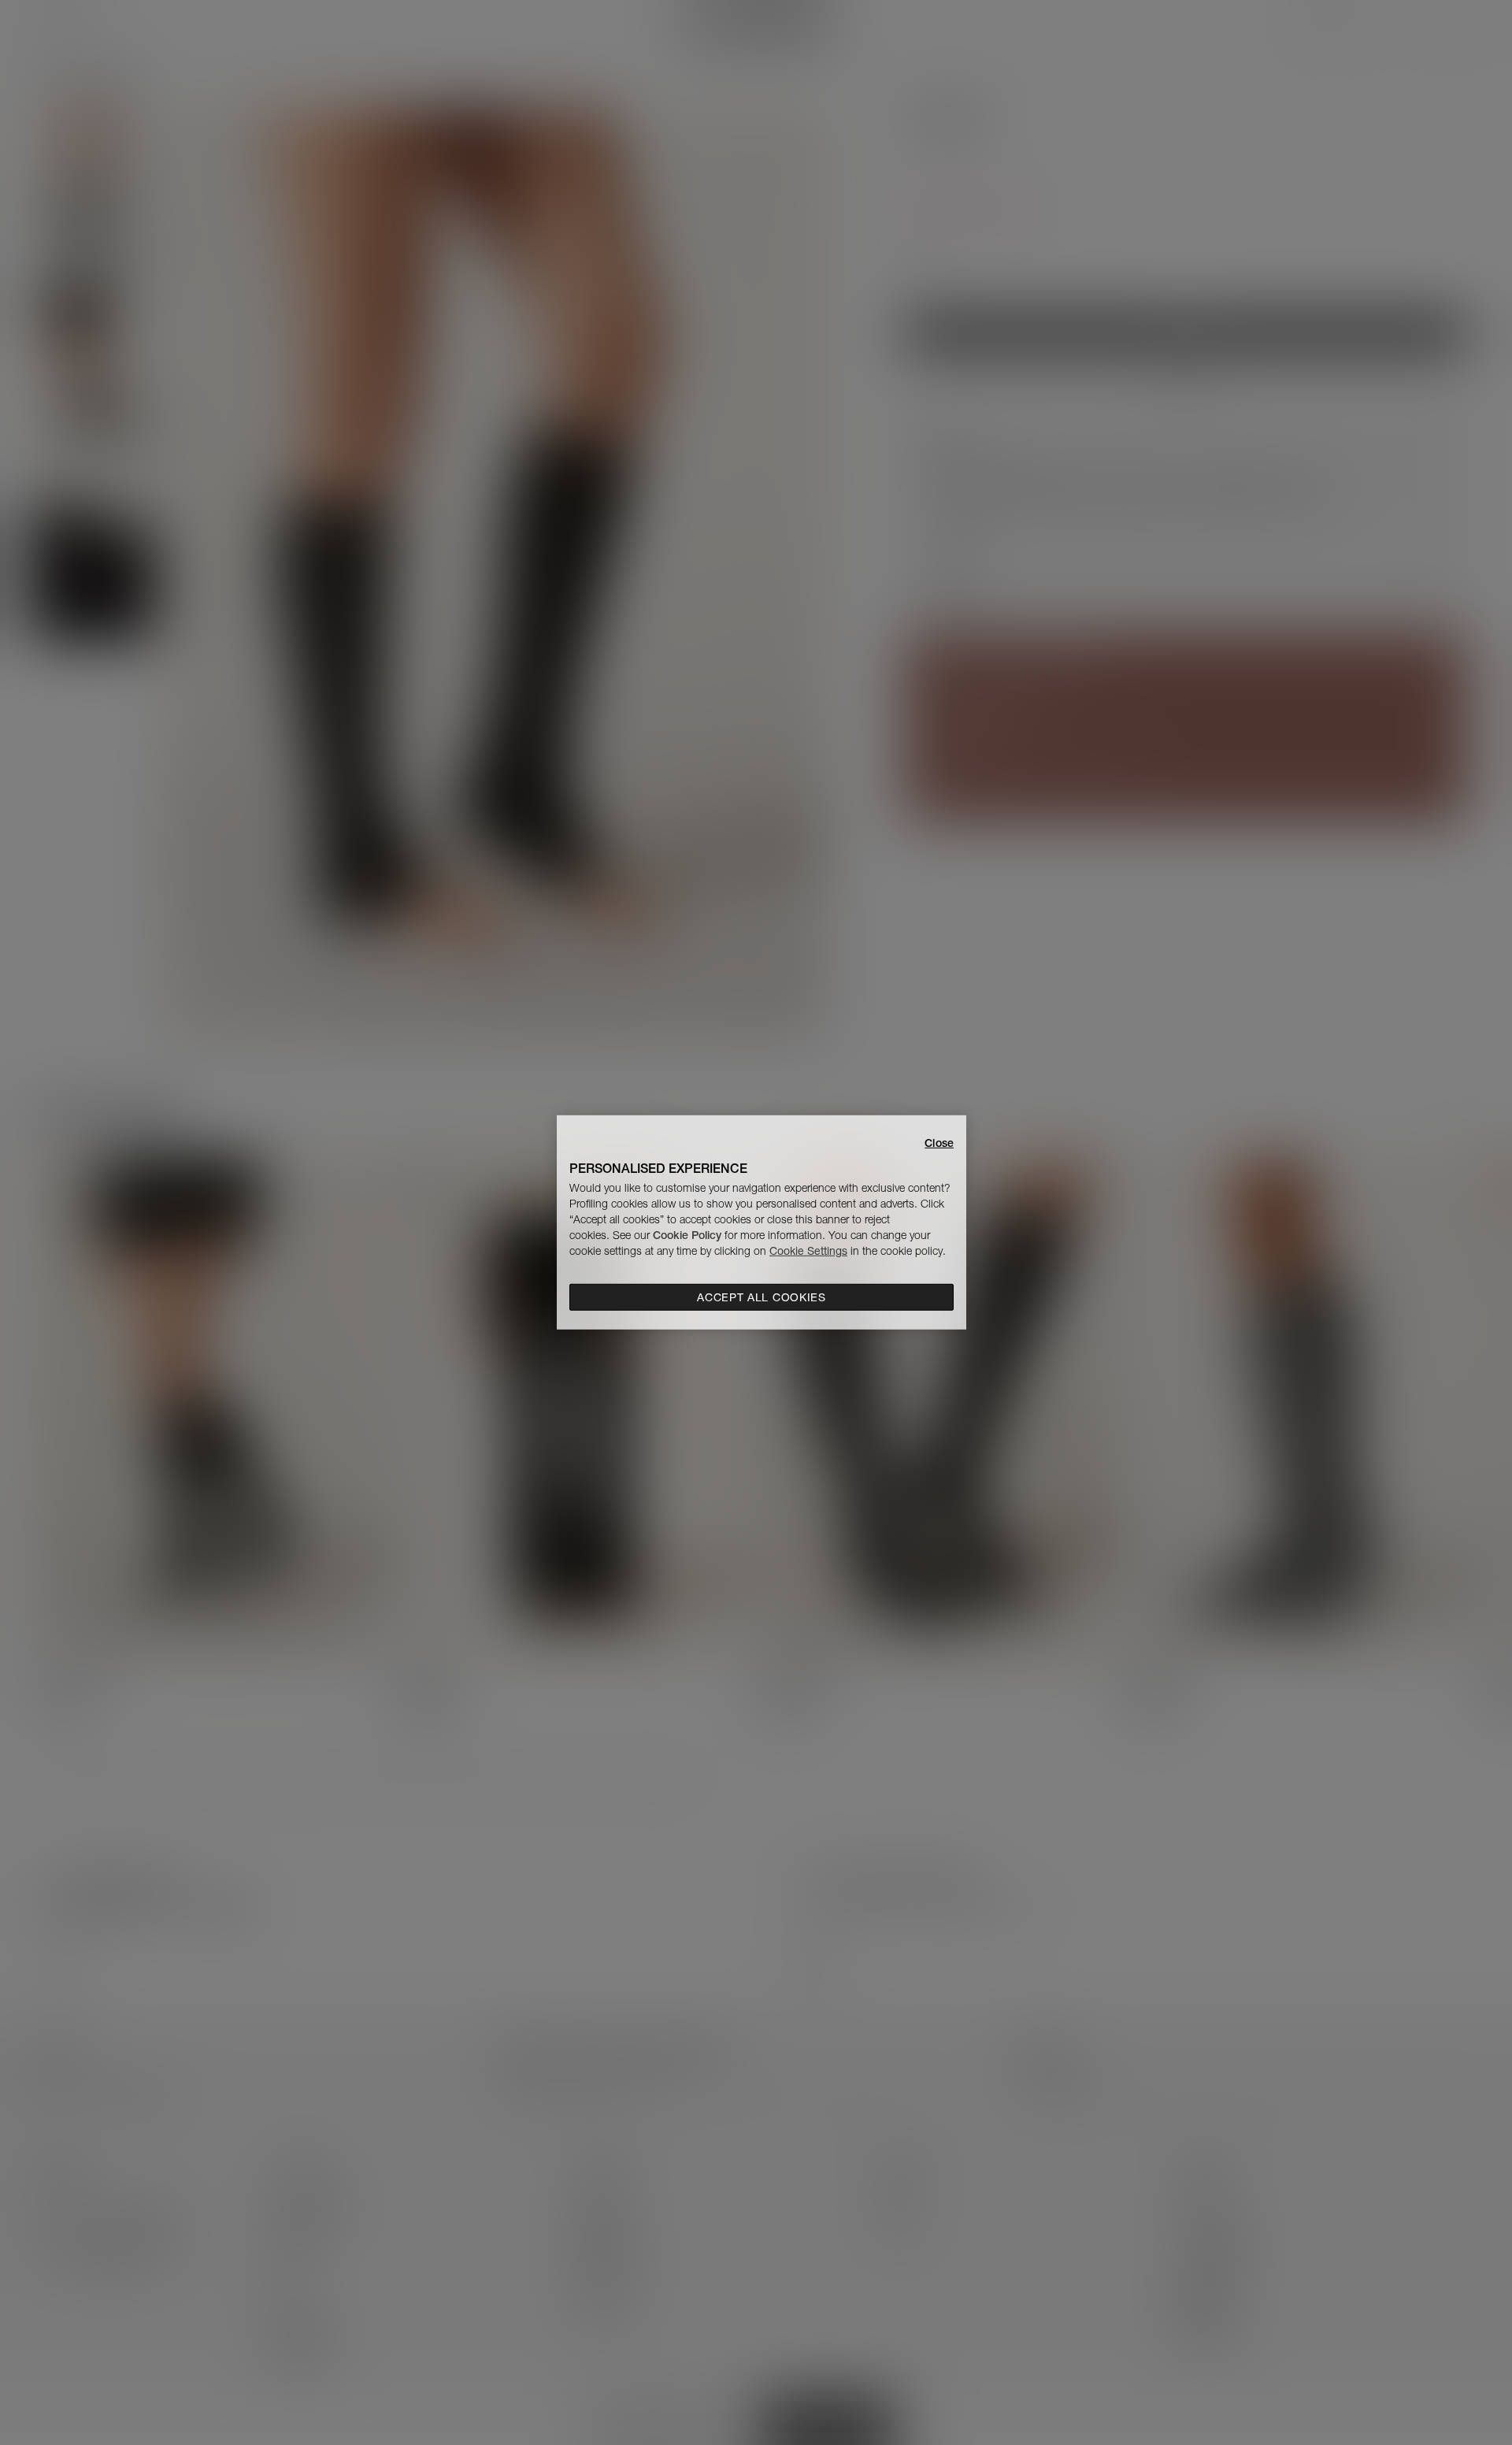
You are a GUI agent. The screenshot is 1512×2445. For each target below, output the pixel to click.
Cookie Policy (687, 1235)
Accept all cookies (762, 1297)
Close (939, 1143)
